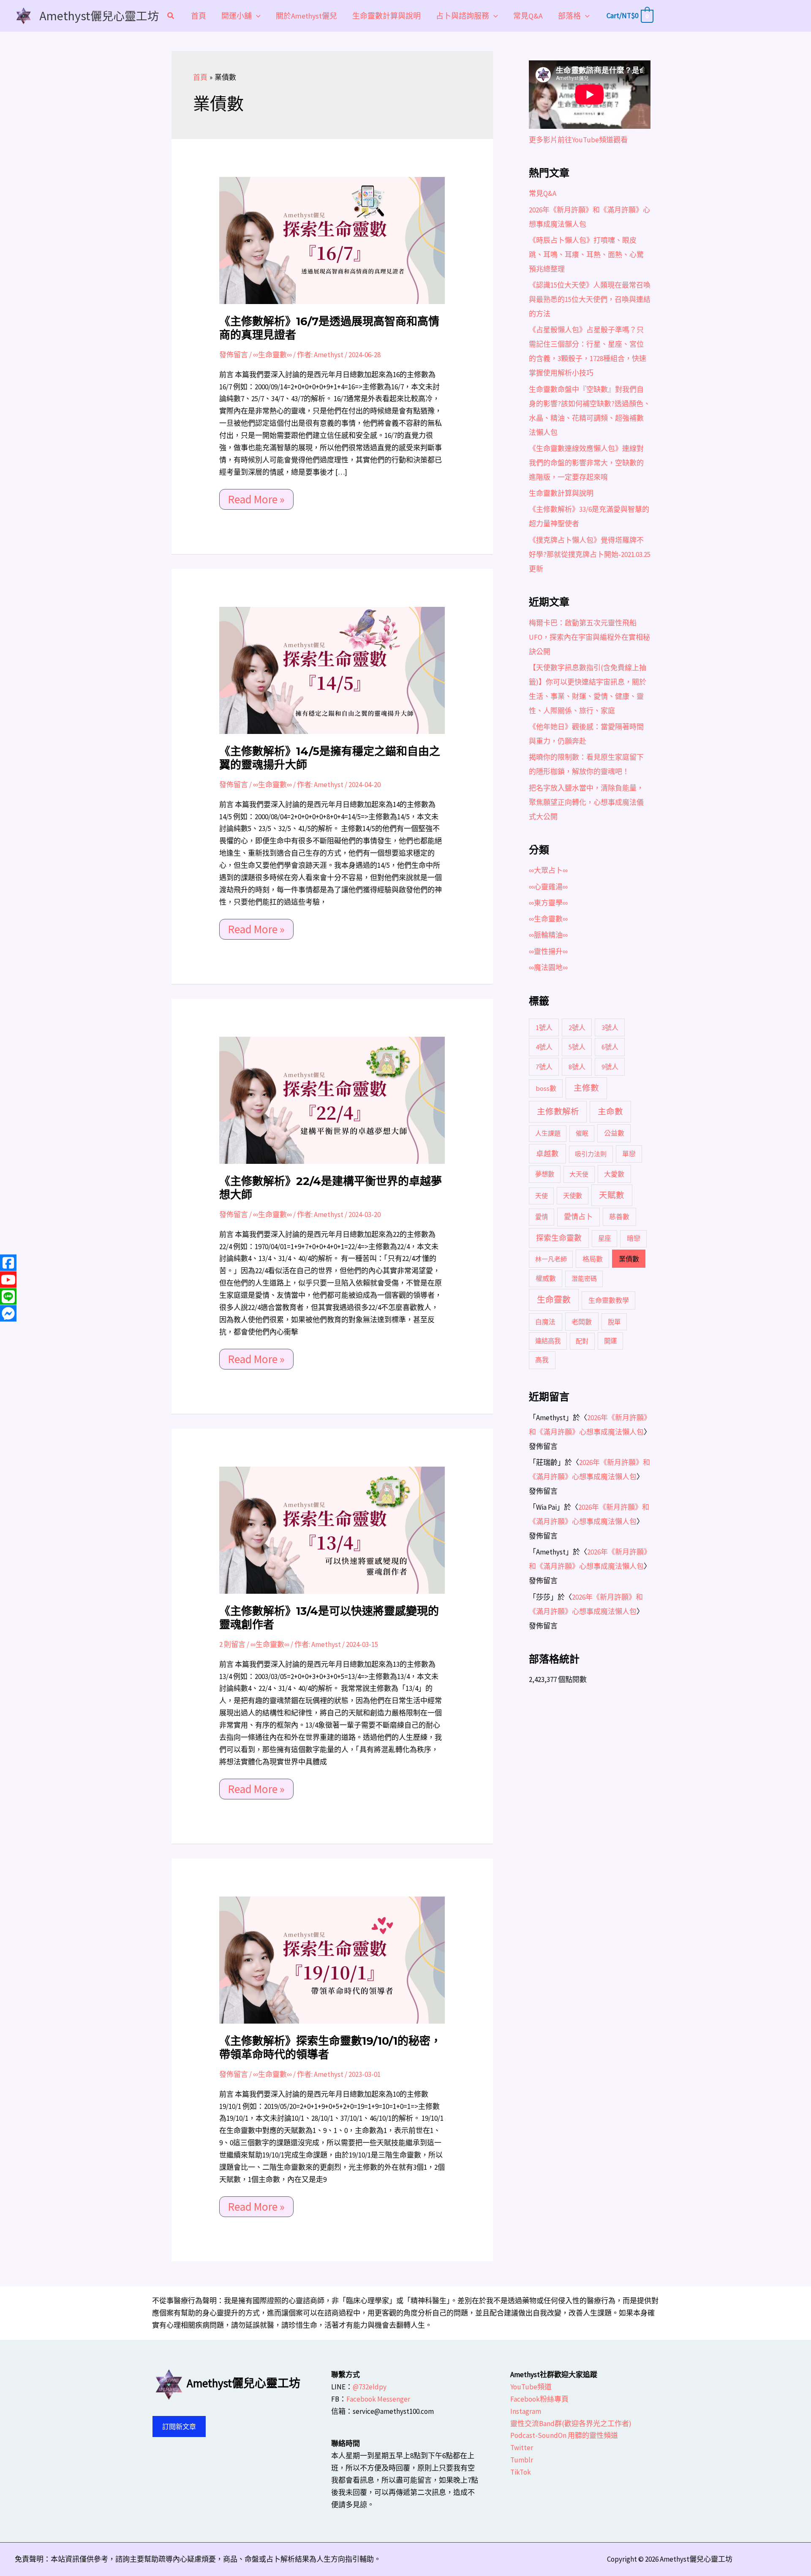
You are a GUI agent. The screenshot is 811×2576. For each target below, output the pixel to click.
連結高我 (548, 1341)
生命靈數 (554, 1300)
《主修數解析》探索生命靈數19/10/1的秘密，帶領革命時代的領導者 (330, 2048)
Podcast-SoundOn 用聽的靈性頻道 (564, 2435)
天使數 (573, 1196)
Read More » (256, 498)
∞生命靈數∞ (272, 355)
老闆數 (582, 1322)
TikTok (521, 2472)
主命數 (610, 1111)
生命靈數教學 (609, 1300)
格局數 (593, 1259)
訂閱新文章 (179, 2427)
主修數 (586, 1088)
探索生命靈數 (559, 1238)
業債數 (629, 1259)
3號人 (610, 1027)
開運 (610, 1341)
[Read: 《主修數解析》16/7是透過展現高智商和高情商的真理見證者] (332, 240)
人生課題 (548, 1133)
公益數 (614, 1133)
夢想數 (545, 1174)
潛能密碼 (584, 1278)
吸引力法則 (591, 1154)
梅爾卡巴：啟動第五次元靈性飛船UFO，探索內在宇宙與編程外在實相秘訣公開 (589, 637)
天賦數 (612, 1195)
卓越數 (547, 1154)
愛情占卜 (578, 1217)
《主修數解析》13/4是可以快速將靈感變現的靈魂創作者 (329, 1618)
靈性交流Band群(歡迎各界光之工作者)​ (571, 2424)
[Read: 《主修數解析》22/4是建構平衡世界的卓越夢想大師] (332, 1100)
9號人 (610, 1067)
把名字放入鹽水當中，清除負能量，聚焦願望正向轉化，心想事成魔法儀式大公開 (586, 802)
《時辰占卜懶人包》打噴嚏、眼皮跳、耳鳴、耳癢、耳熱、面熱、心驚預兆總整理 (586, 255)
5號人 (577, 1047)
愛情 (542, 1217)
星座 (604, 1238)
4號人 (544, 1047)
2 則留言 (232, 1644)
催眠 (582, 1133)
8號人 (577, 1067)
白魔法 (545, 1322)
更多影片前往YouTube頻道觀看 (578, 140)
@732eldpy (370, 2387)
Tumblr (522, 2460)
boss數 (546, 1088)
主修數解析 (558, 1111)
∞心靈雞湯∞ (548, 887)
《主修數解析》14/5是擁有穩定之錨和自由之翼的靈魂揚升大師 (330, 758)
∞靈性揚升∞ (548, 951)
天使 (542, 1196)
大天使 (579, 1174)
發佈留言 (234, 355)
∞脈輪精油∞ (548, 935)
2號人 (577, 1027)
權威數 (546, 1278)
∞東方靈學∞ (548, 903)
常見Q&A (543, 193)
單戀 (629, 1154)
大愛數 (614, 1174)
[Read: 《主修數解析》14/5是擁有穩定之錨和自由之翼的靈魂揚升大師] (332, 670)
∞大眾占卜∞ (548, 870)
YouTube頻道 (531, 2387)
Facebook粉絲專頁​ (539, 2399)
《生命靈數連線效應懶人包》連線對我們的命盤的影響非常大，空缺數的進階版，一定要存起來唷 (586, 463)
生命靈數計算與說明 (561, 493)
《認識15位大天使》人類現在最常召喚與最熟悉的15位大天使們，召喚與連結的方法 (590, 299)
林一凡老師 (551, 1259)
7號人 (544, 1067)
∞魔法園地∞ (548, 967)
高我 (542, 1360)
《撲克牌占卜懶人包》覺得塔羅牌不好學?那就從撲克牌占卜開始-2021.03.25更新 (590, 554)
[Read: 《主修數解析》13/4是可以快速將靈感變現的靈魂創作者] (332, 1530)
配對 (582, 1341)
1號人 (544, 1027)
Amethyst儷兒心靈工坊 (99, 15)
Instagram (526, 2411)
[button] (171, 17)
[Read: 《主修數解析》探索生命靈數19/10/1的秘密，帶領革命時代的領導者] (332, 1959)
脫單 (614, 1322)
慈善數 (619, 1217)
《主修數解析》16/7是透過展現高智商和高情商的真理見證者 (329, 328)
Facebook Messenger (378, 2399)
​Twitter (522, 2448)
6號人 (610, 1047)
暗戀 (634, 1238)
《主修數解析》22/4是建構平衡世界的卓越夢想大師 (331, 1188)
